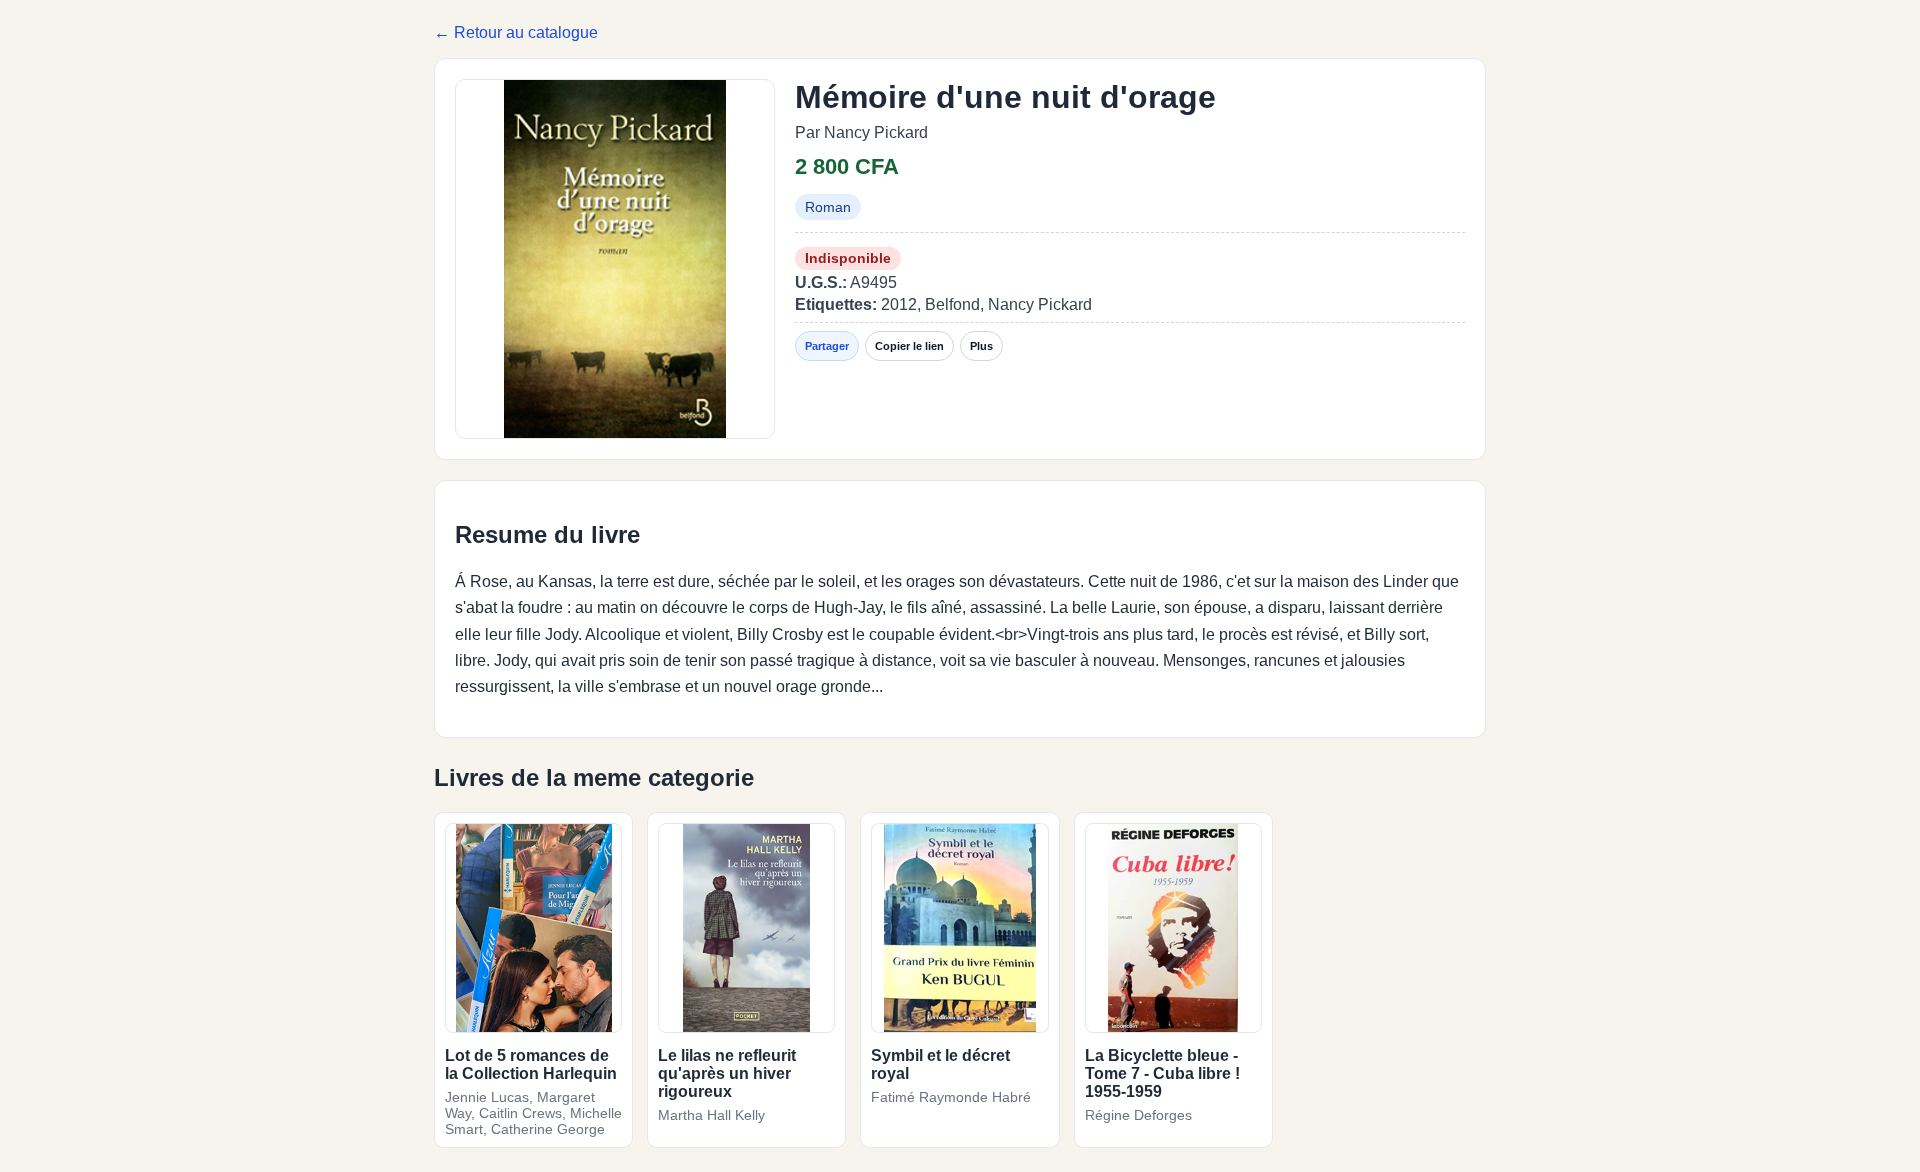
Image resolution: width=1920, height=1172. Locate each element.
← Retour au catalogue (516, 32)
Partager (827, 346)
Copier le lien (909, 346)
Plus (981, 346)
